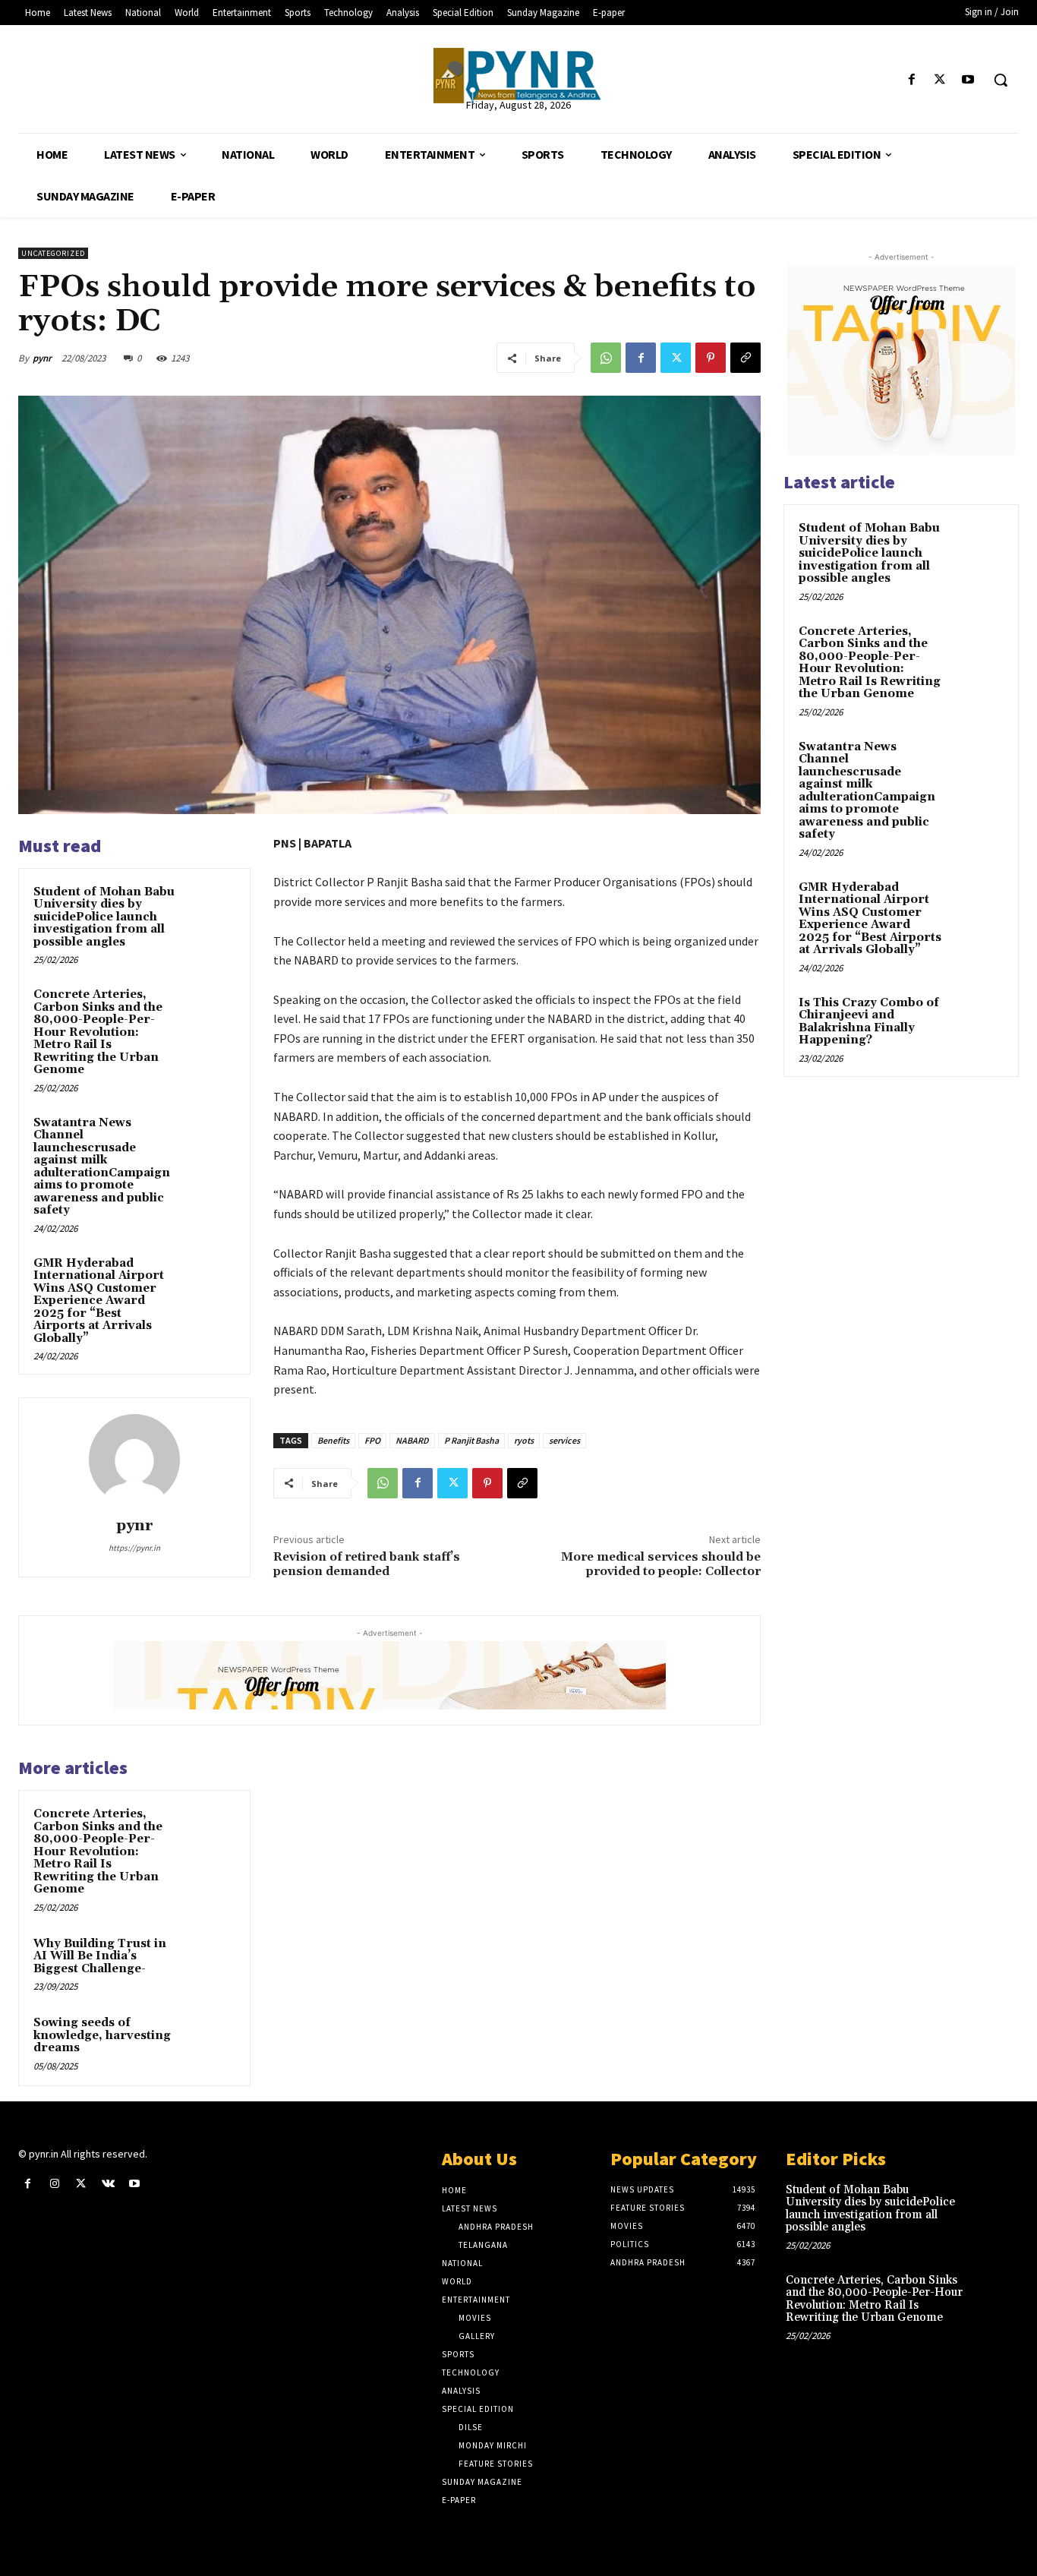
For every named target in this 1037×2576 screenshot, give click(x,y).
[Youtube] (968, 80)
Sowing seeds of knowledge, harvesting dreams (102, 2035)
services (564, 1440)
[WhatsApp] (606, 358)
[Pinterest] (711, 358)
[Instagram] (54, 2184)
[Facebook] (911, 80)
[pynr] (134, 1460)
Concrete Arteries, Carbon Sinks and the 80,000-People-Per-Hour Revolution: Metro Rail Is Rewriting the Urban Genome (98, 1032)
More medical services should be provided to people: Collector (661, 1564)
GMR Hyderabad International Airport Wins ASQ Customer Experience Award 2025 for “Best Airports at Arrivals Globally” (99, 1301)
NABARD (412, 1440)
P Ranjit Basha (471, 1440)
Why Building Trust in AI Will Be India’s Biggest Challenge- (100, 1956)
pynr (42, 358)
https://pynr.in (134, 1548)
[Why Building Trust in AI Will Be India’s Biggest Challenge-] (209, 1961)
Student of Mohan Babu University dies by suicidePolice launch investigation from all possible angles (104, 917)
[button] (1001, 80)
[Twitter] (940, 80)
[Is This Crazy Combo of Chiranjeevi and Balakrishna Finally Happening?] (977, 1021)
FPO (372, 1440)
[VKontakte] (108, 2184)
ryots (524, 1440)
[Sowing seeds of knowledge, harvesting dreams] (209, 2040)
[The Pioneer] (518, 76)
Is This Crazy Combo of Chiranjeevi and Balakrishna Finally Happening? (869, 1022)
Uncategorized (53, 253)
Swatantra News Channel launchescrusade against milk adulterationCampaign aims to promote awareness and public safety (102, 1167)
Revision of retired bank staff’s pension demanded (367, 1564)
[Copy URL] (745, 358)
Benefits (333, 1440)
